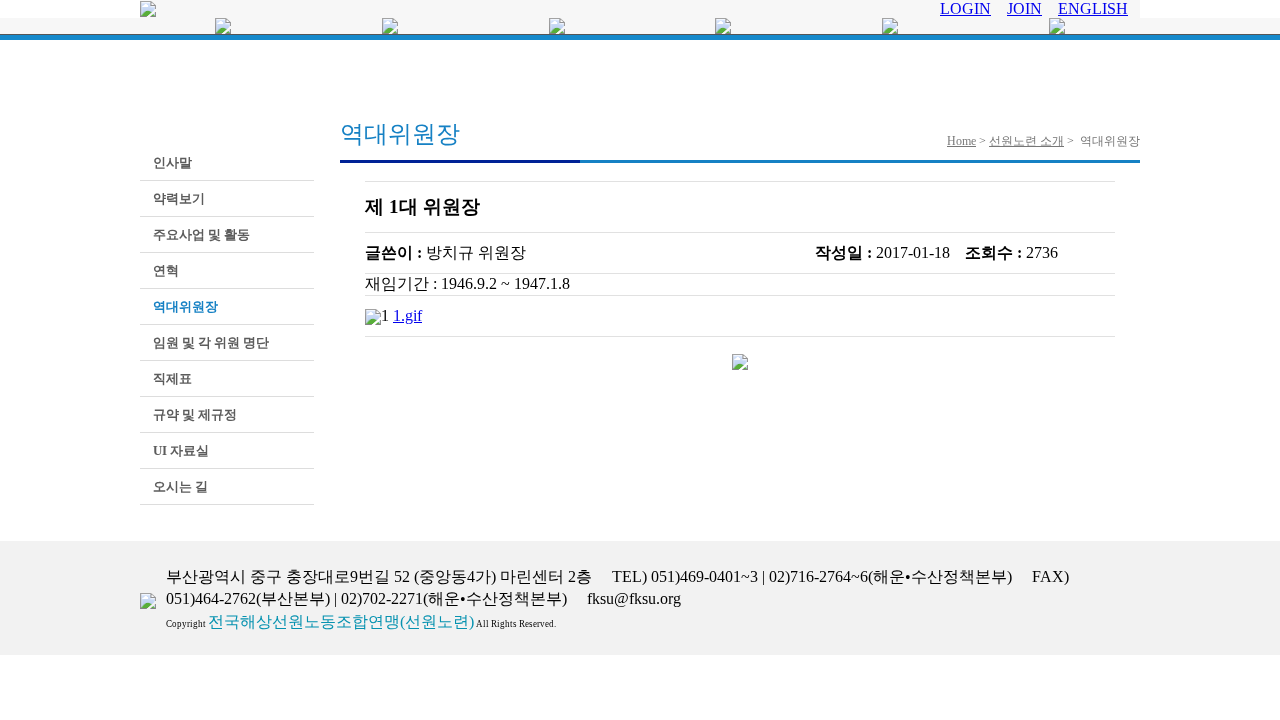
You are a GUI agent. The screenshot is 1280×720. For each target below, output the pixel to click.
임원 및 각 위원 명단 (209, 342)
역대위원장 (184, 306)
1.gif (407, 315)
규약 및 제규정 (193, 414)
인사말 (171, 162)
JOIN (1024, 8)
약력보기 (177, 198)
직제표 (171, 378)
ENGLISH (1093, 8)
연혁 (164, 270)
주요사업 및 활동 (200, 234)
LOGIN (965, 8)
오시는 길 (179, 486)
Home (961, 141)
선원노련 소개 (1026, 141)
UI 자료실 (179, 450)
